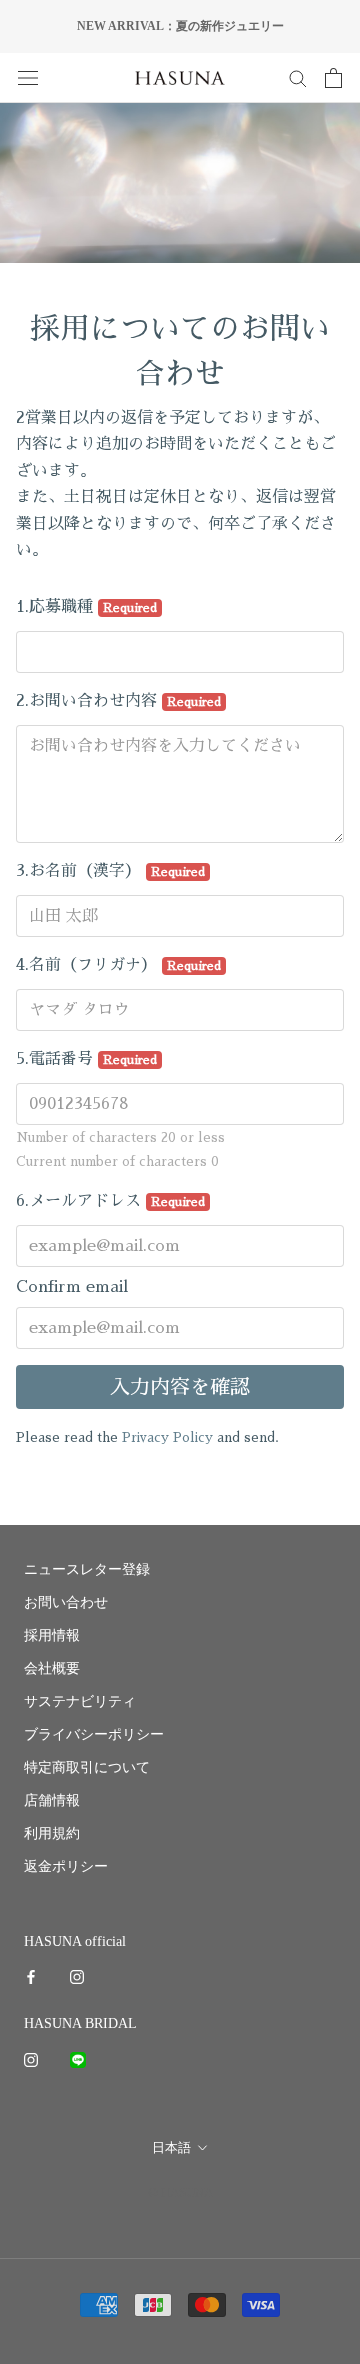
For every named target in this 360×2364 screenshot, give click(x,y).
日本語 (171, 2147)
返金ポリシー (66, 1866)
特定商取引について (87, 1767)
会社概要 (52, 1668)
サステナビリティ (80, 1701)
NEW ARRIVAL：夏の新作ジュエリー (180, 26)
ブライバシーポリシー (94, 1734)
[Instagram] (77, 1975)
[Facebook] (31, 1975)
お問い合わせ (66, 1602)
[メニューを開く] (28, 77)
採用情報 (52, 1635)
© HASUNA (180, 2192)
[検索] (298, 77)
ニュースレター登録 (87, 1569)
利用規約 (52, 1833)
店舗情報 (52, 1800)
